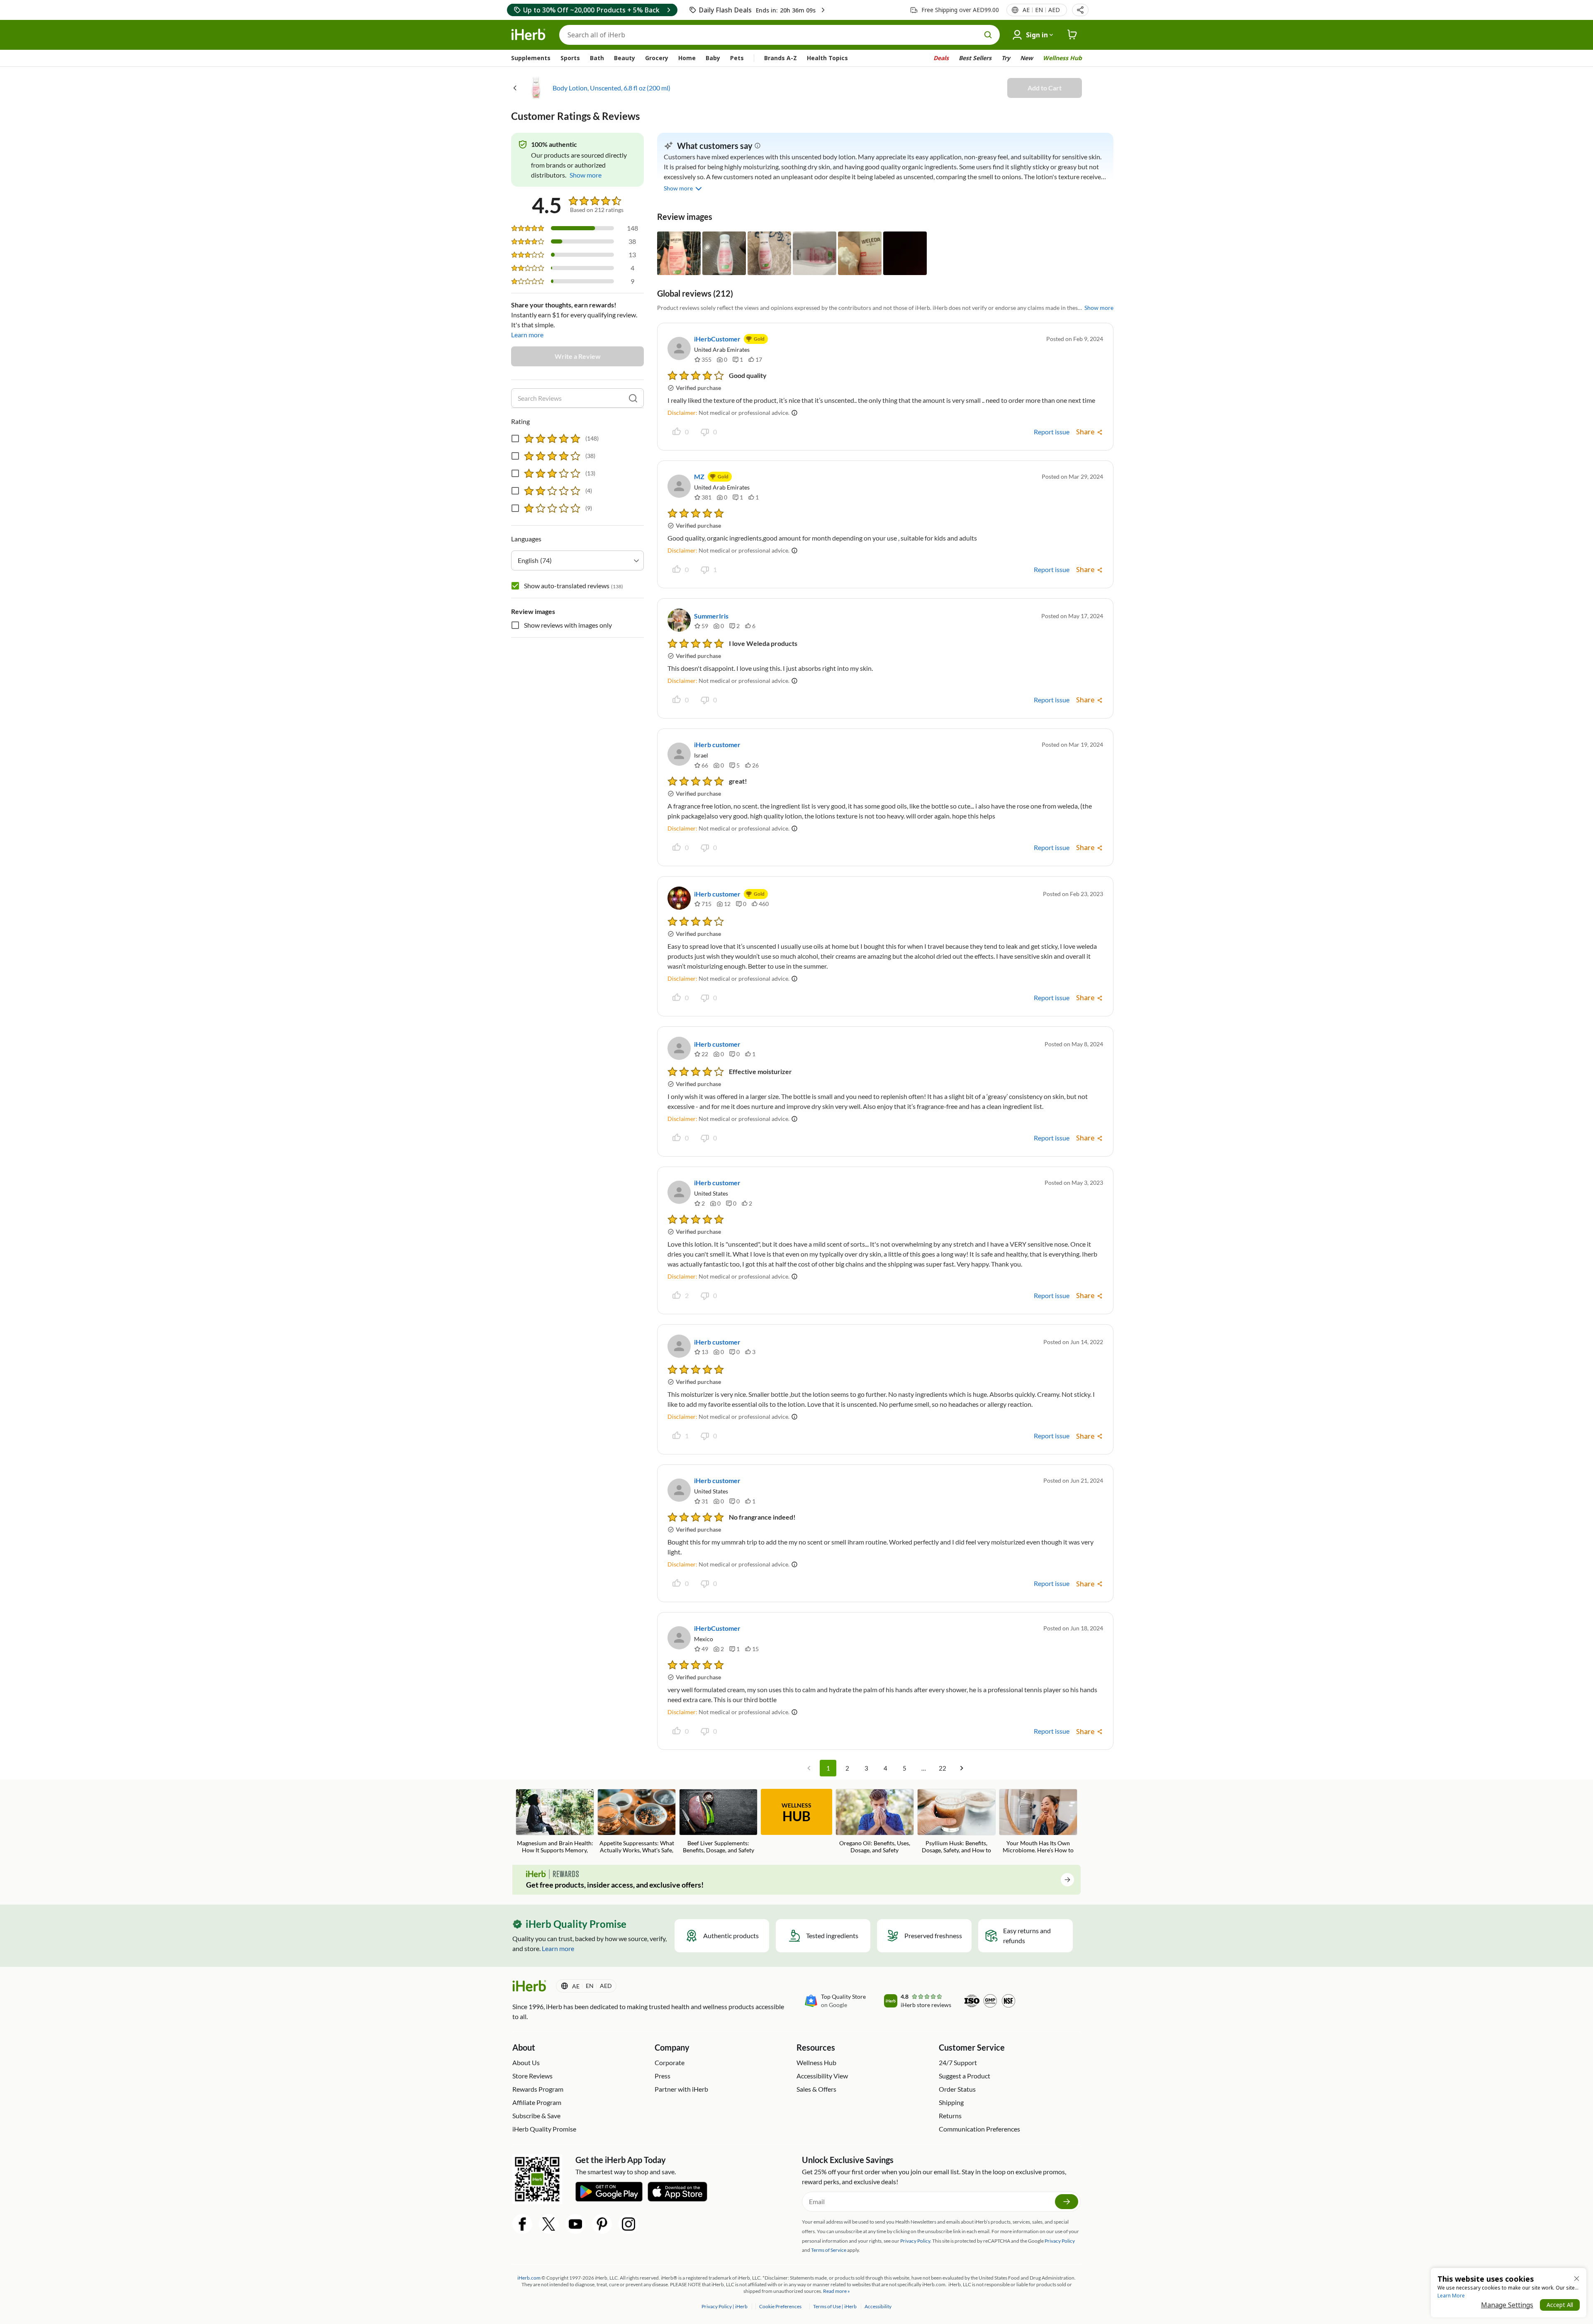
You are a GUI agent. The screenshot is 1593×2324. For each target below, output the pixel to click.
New (1027, 58)
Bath (597, 58)
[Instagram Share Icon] (628, 2224)
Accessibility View (822, 2076)
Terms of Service (829, 2250)
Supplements (531, 58)
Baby (713, 58)
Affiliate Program (537, 2102)
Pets (737, 58)
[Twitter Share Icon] (549, 2224)
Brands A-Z (781, 58)
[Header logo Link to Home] (529, 35)
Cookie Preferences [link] (780, 2306)
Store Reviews (532, 2076)
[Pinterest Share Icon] (602, 2224)
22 (943, 1768)
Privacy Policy (1060, 2241)
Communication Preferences (979, 2129)
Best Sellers (975, 58)
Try (1006, 58)
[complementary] (780, 2306)
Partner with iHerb (681, 2089)
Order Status (957, 2089)
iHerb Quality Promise (544, 2129)
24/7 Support (958, 2062)
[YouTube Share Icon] (575, 2224)
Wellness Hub (1062, 58)
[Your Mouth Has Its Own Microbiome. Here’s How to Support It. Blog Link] (1038, 1822)
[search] (633, 398)
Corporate (670, 2062)
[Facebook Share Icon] (522, 2224)
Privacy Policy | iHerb (725, 2306)
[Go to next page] (962, 1768)
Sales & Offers (816, 2089)
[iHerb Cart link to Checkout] (1072, 35)
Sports (570, 58)
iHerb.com (529, 2278)
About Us (526, 2062)
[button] (1080, 10)
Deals (941, 58)
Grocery (657, 58)
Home (687, 58)
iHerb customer (717, 744)
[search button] (988, 35)
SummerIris (711, 616)
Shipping (951, 2102)
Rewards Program (538, 2089)
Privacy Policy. (916, 2241)
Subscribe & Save (536, 2116)
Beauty (625, 58)
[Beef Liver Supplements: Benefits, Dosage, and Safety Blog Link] (718, 1821)
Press (663, 2076)
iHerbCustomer (717, 339)
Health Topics (827, 58)
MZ (699, 476)
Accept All (1560, 2305)
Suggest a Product (965, 2076)
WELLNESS (796, 1813)
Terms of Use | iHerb (835, 2306)
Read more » (837, 2291)
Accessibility (878, 2306)
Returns (950, 2116)
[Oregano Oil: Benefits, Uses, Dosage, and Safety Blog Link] (875, 1821)
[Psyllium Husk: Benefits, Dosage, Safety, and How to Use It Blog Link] (956, 1822)
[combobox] (577, 560)
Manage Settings (1507, 2305)
